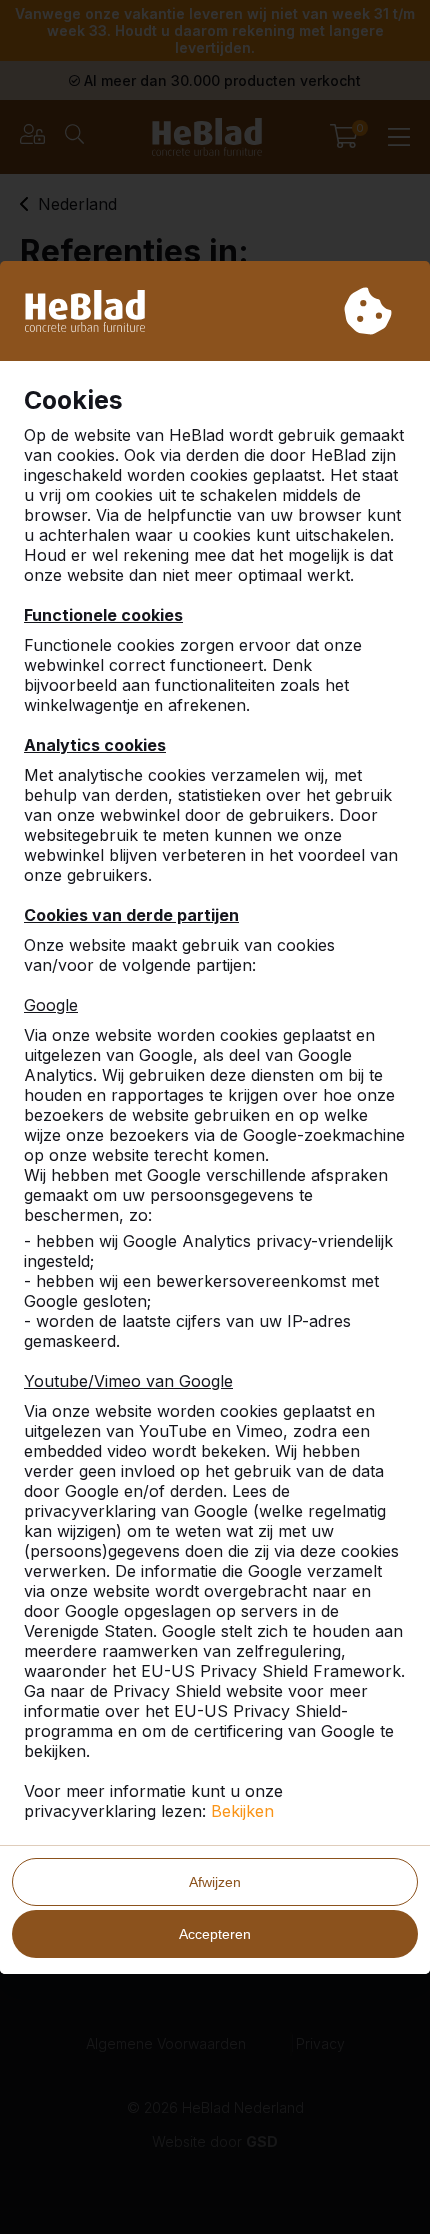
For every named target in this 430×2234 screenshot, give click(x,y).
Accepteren (215, 1934)
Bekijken (242, 1811)
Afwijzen (215, 1882)
